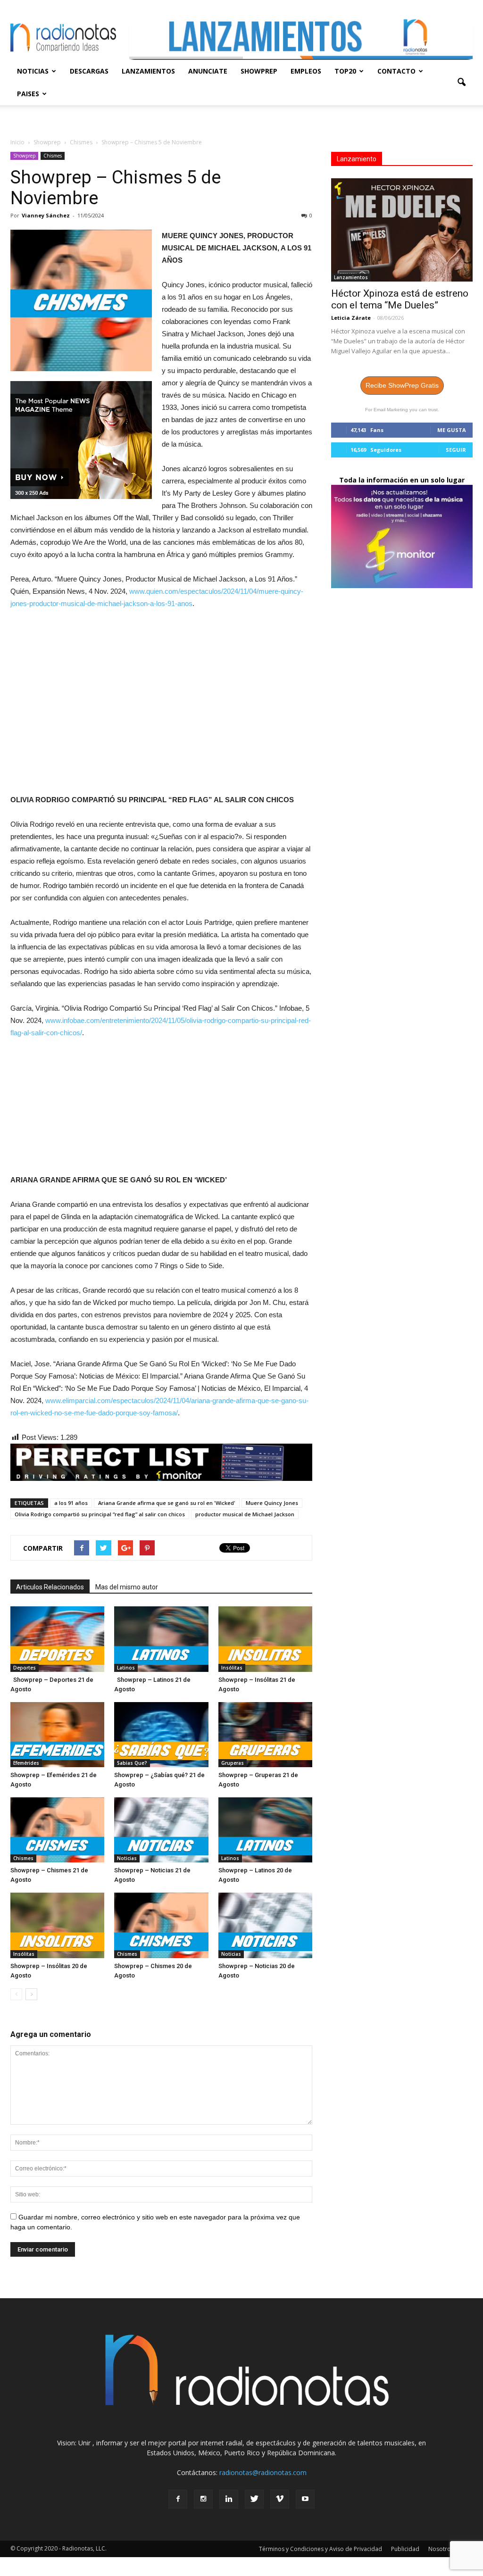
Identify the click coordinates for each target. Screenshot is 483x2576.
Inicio (17, 142)
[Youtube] (305, 2499)
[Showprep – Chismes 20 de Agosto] (161, 1925)
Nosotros (441, 2549)
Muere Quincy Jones (272, 1503)
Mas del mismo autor (127, 1587)
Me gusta (452, 430)
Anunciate (208, 71)
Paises (28, 94)
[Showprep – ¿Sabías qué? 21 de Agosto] (161, 1735)
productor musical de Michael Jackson (245, 1514)
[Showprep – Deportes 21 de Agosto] (57, 1639)
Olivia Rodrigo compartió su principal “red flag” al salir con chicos (100, 1514)
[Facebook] (178, 2499)
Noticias (33, 71)
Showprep (259, 71)
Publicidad (405, 2549)
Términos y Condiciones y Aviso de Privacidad (321, 2549)
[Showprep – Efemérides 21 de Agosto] (57, 1735)
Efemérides (26, 1763)
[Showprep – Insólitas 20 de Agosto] (57, 1925)
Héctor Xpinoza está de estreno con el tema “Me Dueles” (400, 299)
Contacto (396, 71)
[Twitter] (254, 2499)
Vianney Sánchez (46, 215)
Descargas (89, 71)
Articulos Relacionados (50, 1587)
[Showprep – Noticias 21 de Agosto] (161, 1830)
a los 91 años (71, 1503)
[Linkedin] (229, 2499)
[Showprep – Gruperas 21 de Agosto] (265, 1735)
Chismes (53, 156)
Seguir (456, 450)
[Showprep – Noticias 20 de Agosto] (265, 1925)
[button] (461, 83)
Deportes (25, 1668)
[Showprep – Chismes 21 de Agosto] (57, 1830)
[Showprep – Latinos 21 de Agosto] (161, 1639)
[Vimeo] (280, 2499)
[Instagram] (203, 2499)
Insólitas (232, 1668)
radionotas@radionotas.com (263, 2472)
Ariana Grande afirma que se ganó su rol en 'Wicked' (167, 1503)
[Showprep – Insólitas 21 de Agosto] (265, 1639)
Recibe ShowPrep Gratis (402, 385)
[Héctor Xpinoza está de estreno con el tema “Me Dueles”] (402, 230)
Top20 (345, 71)
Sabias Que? (132, 1763)
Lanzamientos (148, 71)
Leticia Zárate (351, 318)
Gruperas (233, 1763)
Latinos (126, 1668)
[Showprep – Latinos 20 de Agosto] (265, 1830)
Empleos (306, 71)
